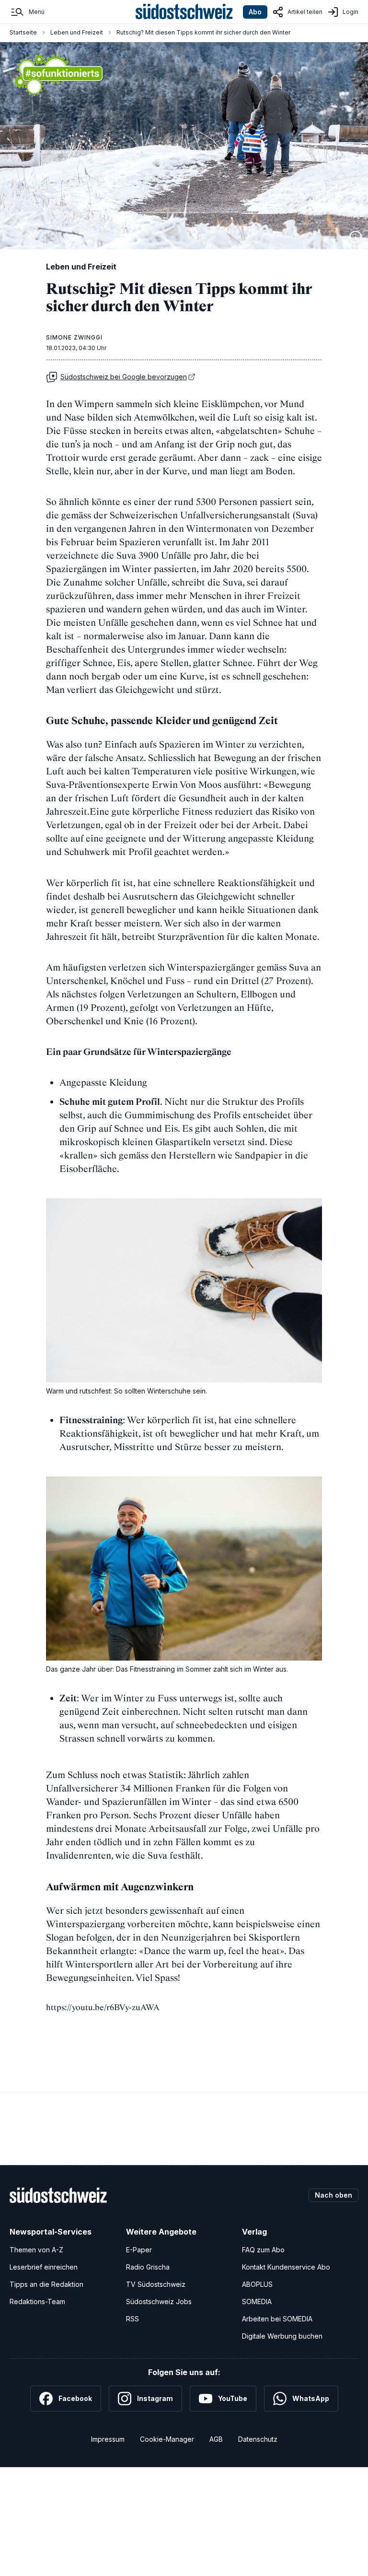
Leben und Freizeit (77, 32)
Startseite (23, 32)
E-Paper (139, 2250)
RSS (132, 2319)
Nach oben (333, 2195)
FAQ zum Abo (263, 2250)
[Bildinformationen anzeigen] (356, 237)
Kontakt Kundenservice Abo (286, 2267)
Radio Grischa (148, 2267)
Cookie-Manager (167, 2439)
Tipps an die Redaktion (46, 2284)
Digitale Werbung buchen (282, 2336)
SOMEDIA (257, 2301)
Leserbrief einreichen (44, 2267)
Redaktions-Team (37, 2301)
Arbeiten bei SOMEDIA (277, 2319)
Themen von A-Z (36, 2250)
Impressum (108, 2439)
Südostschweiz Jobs (159, 2301)
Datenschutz (258, 2439)
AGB (216, 2439)
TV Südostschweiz (156, 2284)
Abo (255, 12)
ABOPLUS (257, 2284)
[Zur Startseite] (184, 12)
